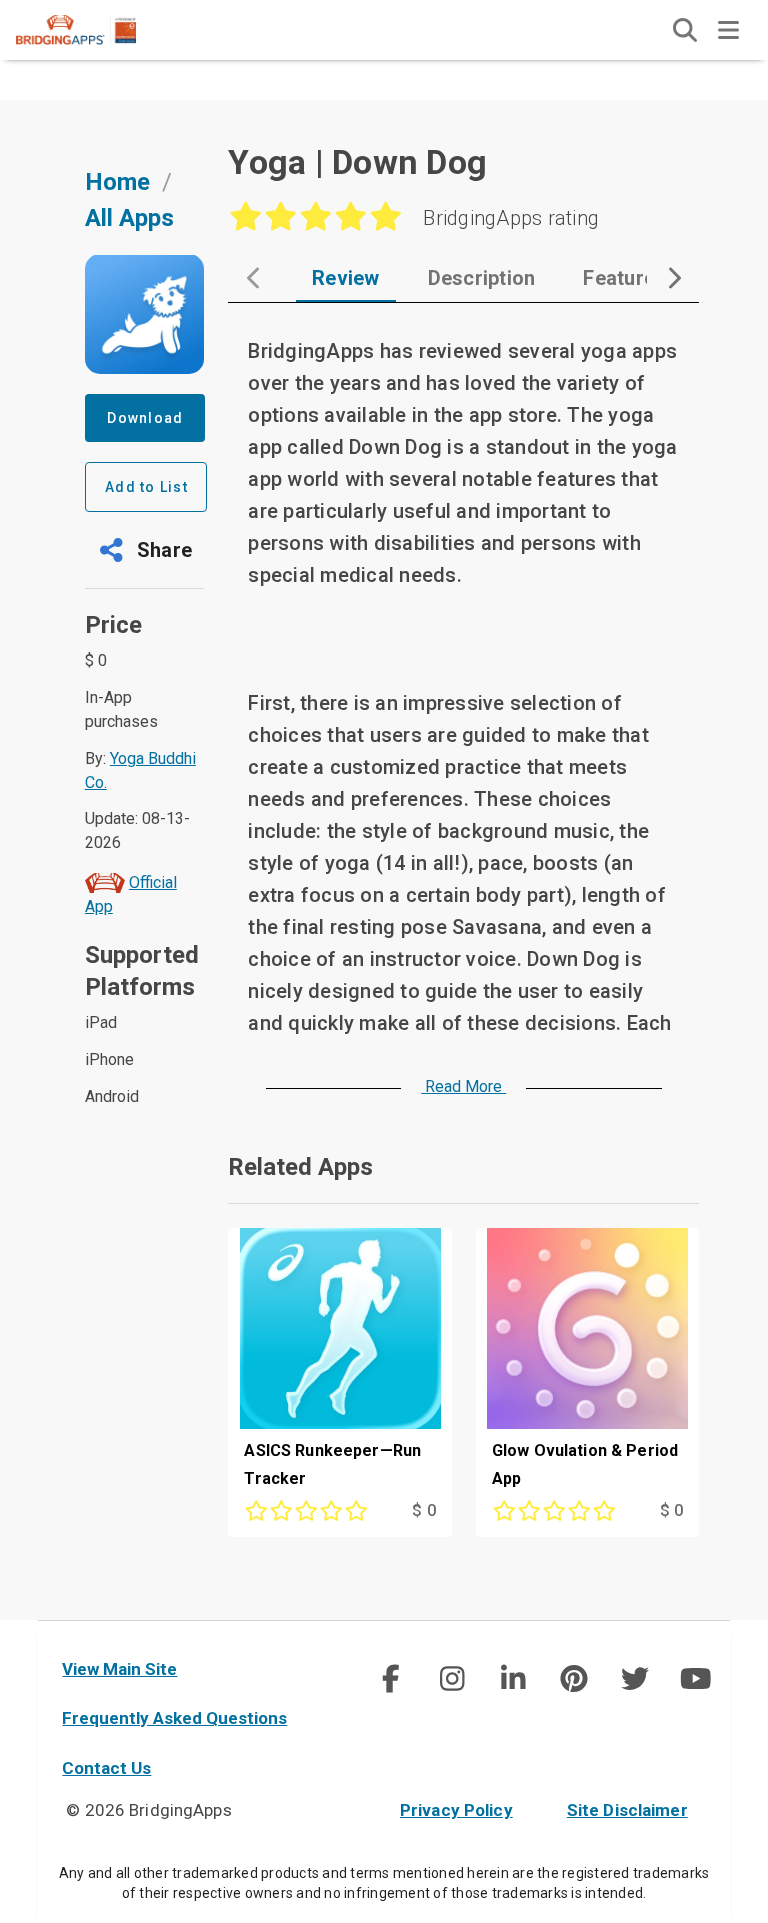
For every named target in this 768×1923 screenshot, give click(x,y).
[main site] (92, 30)
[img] (685, 30)
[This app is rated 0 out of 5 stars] (308, 1511)
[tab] (346, 278)
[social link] (390, 1679)
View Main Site (119, 1669)
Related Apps (300, 1167)
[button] (145, 550)
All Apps (129, 218)
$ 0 (423, 1510)
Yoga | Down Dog (357, 162)
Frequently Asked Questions (174, 1718)
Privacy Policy (456, 1810)
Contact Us (106, 1768)
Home (117, 182)
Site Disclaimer (627, 1810)
